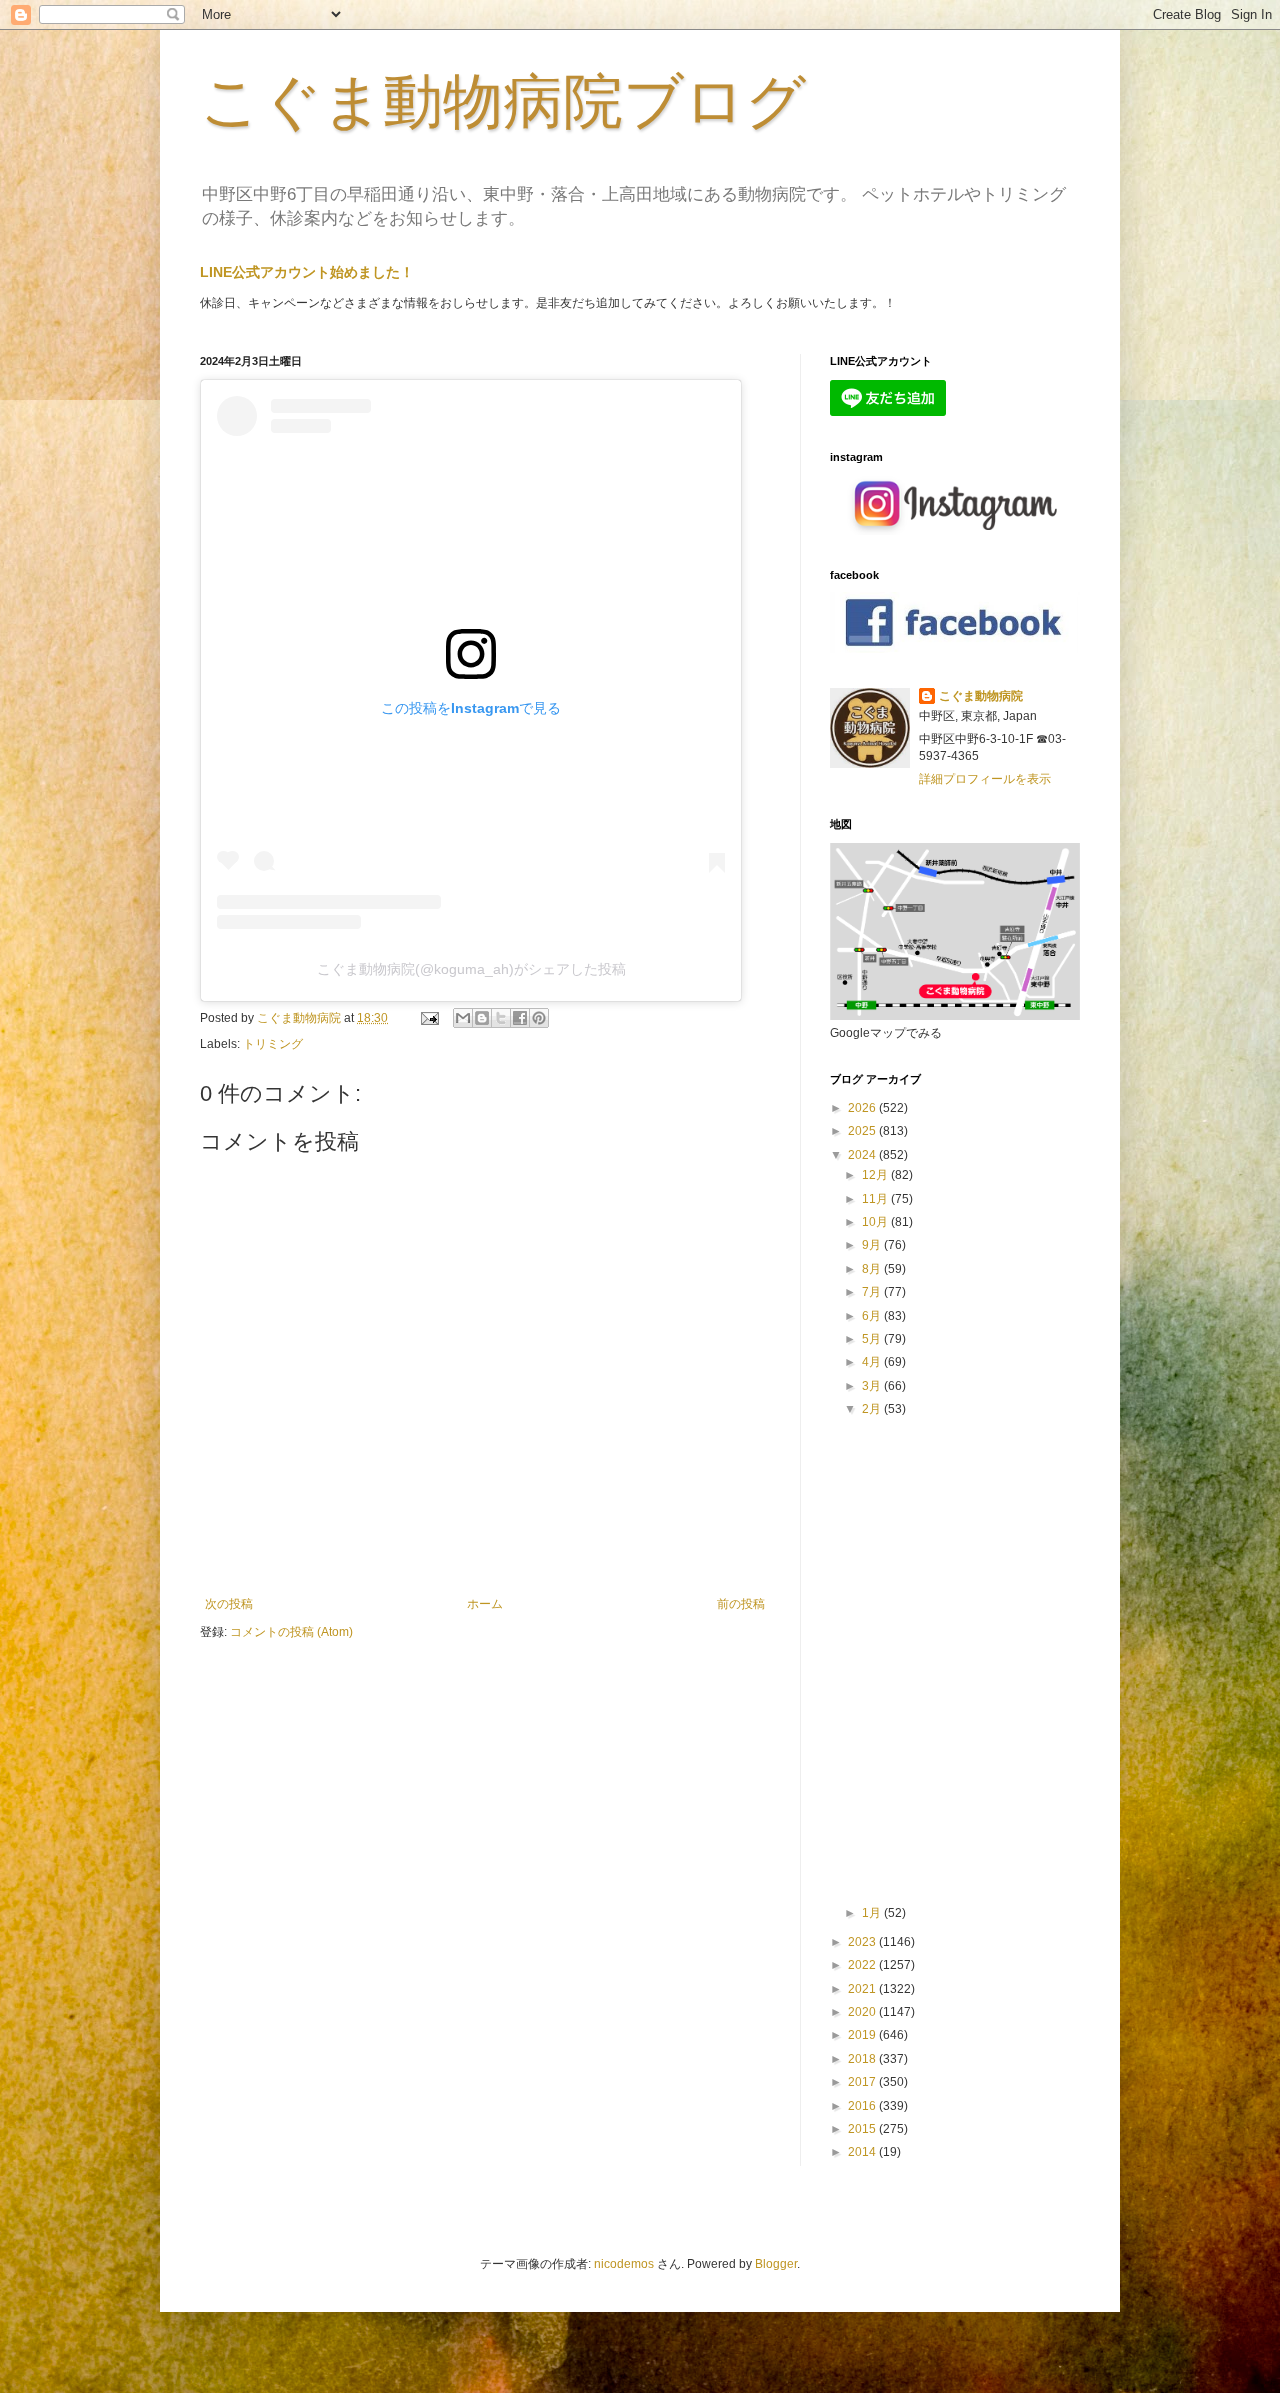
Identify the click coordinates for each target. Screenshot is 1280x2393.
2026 (863, 1108)
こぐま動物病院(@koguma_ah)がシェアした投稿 (471, 969)
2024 (863, 1155)
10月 (876, 1222)
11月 (876, 1199)
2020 (863, 2012)
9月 (873, 1245)
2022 (863, 1965)
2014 (863, 2152)
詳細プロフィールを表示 (985, 779)
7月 (873, 1292)
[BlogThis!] (482, 1018)
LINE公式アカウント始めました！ (307, 272)
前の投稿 (741, 1604)
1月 (873, 1913)
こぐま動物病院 (981, 696)
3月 (873, 1386)
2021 (863, 1989)
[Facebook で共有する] (520, 1018)
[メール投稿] (428, 1018)
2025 (863, 1131)
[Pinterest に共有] (539, 1018)
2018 (863, 2059)
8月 (873, 1269)
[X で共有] (501, 1018)
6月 (873, 1316)
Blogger (776, 2264)
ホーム (485, 1604)
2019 (863, 2035)
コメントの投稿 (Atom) (291, 1632)
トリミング (273, 1044)
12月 (876, 1175)
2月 (873, 1409)
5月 (873, 1339)
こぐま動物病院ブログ (503, 101)
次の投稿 (229, 1604)
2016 (863, 2106)
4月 (873, 1362)
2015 (863, 2129)
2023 (863, 1942)
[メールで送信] (463, 1018)
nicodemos (624, 2264)
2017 (863, 2082)
